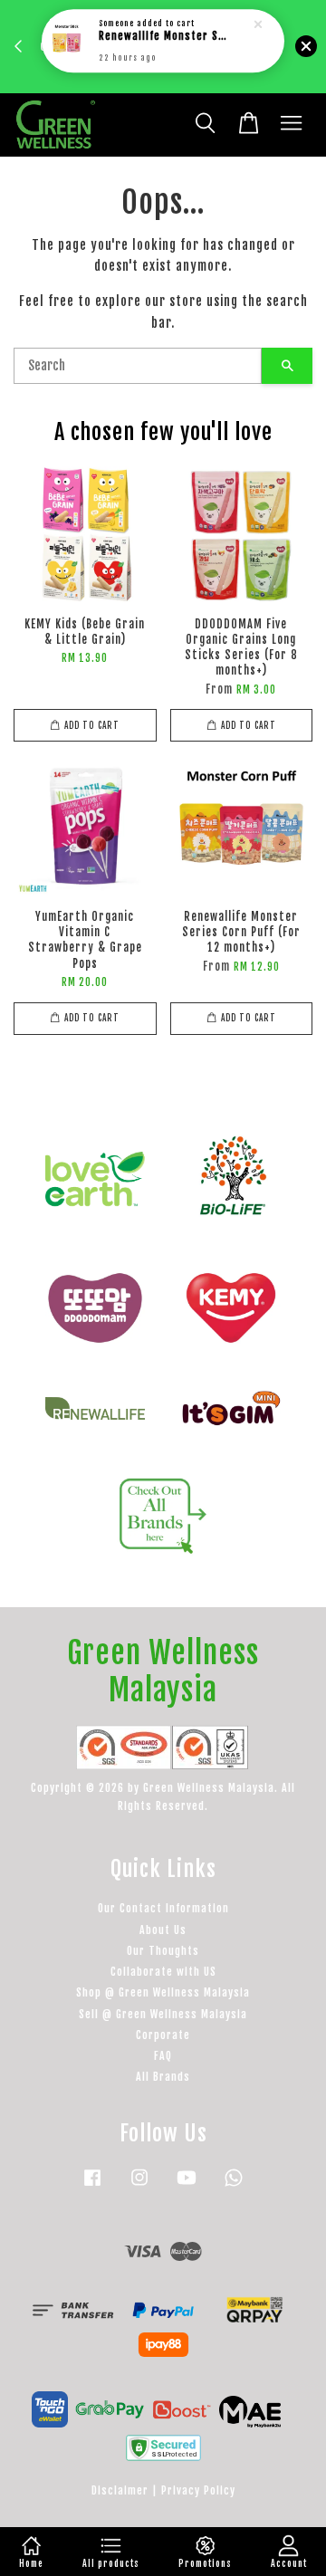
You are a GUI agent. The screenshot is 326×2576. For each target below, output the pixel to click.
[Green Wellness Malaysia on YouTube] (187, 2186)
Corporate (163, 2035)
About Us (163, 1930)
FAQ (163, 2056)
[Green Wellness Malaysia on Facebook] (92, 2186)
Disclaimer (120, 2490)
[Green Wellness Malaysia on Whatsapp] (234, 2186)
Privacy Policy (198, 2490)
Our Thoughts (163, 1951)
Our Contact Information (163, 1908)
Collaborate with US (163, 1972)
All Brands (163, 2077)
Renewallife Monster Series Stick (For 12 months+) (164, 37)
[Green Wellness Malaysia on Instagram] (139, 2186)
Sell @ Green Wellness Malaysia (163, 2014)
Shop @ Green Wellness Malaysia (163, 1992)
